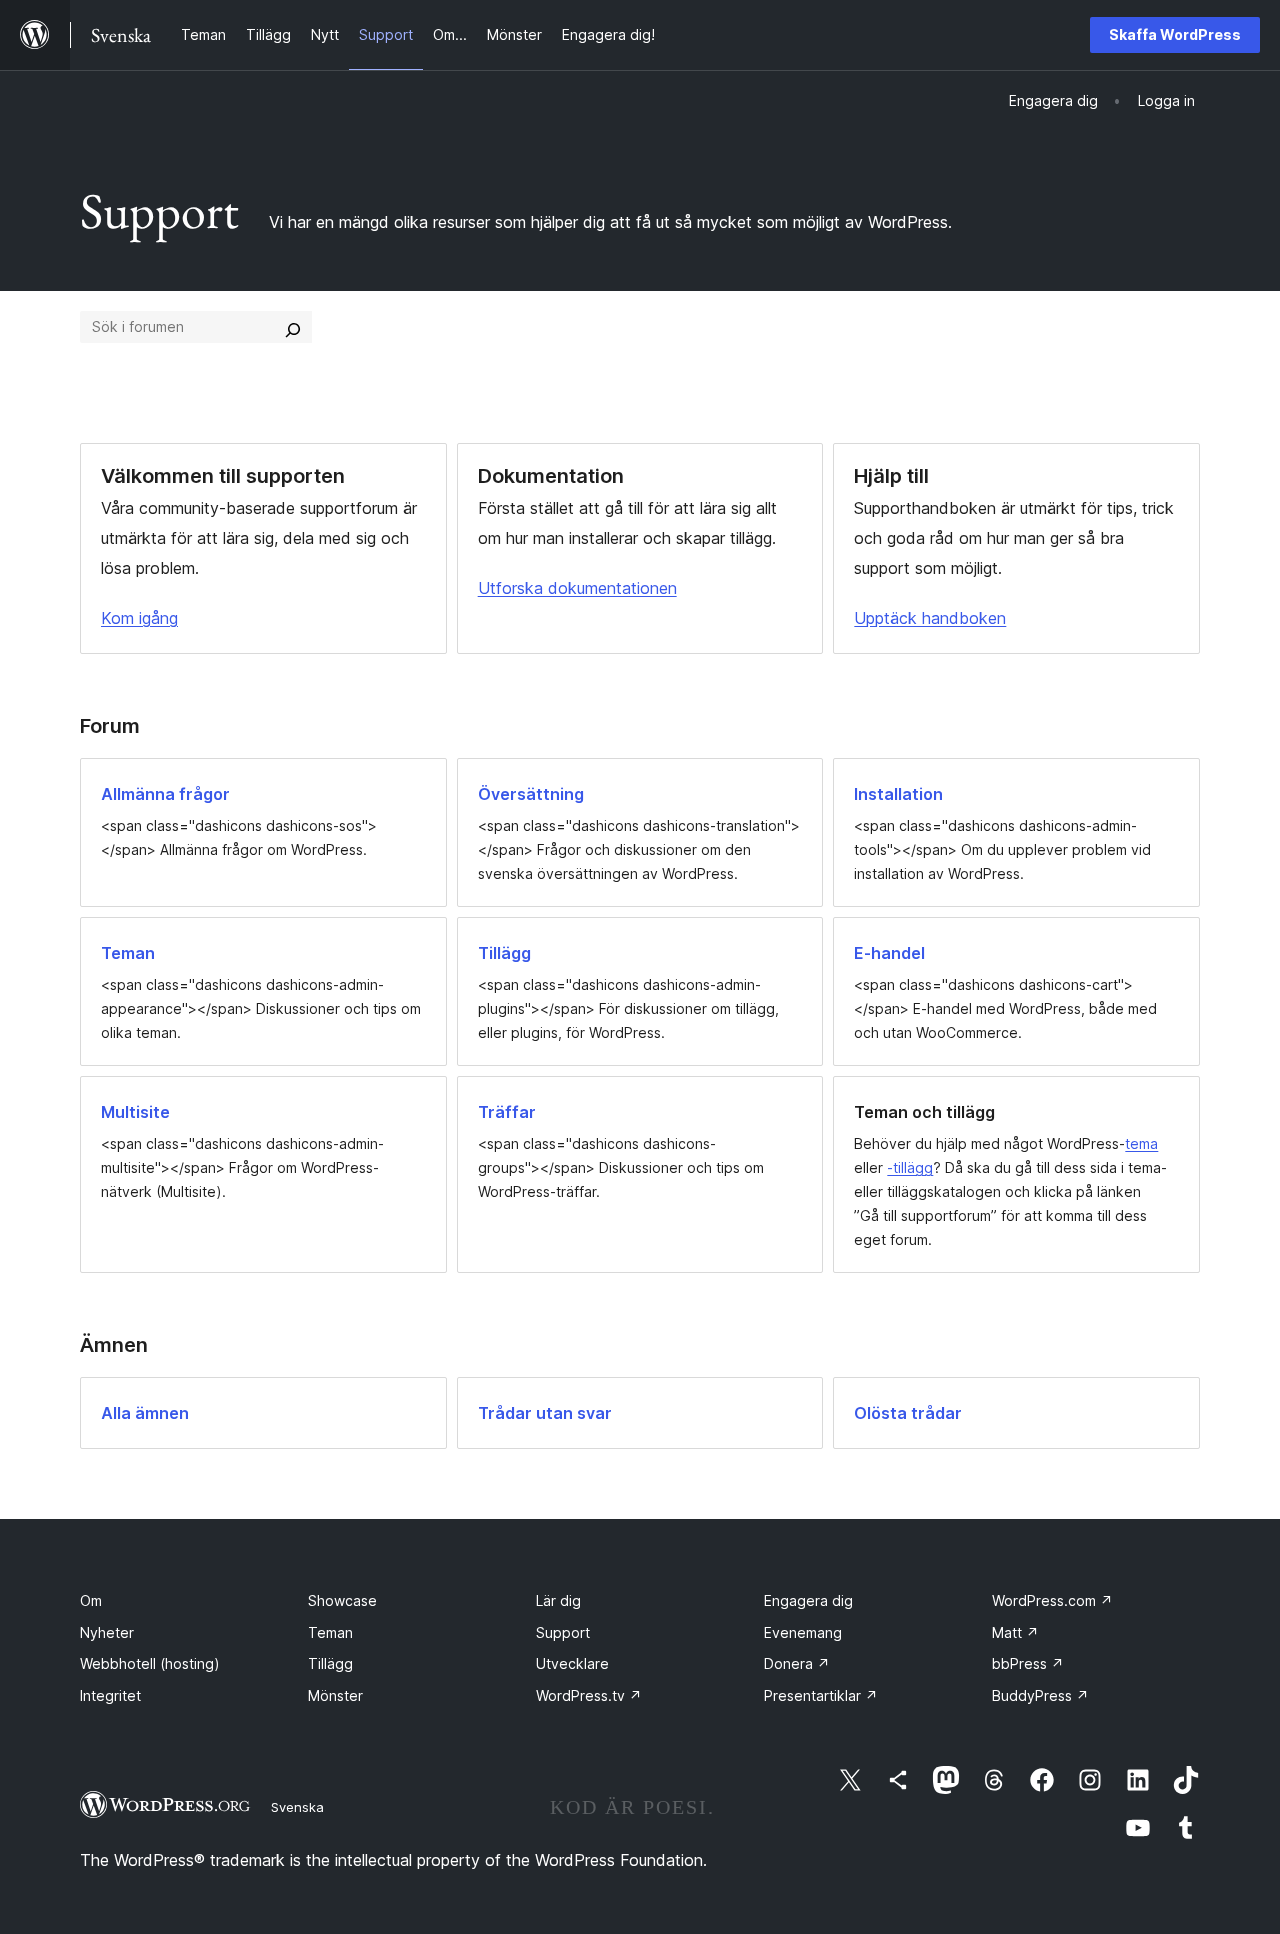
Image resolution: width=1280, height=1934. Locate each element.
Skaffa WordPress (1175, 34)
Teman (330, 1632)
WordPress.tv (589, 1695)
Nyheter (107, 1632)
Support (563, 1632)
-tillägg (910, 1167)
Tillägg (330, 1663)
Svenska (297, 1807)
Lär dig (558, 1600)
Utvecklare (572, 1663)
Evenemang (803, 1632)
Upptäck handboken (930, 618)
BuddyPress (1040, 1695)
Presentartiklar (821, 1695)
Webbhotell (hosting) (150, 1663)
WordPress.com (1052, 1600)
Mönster (335, 1695)
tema (1141, 1143)
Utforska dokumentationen (577, 588)
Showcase (342, 1600)
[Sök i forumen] (293, 327)
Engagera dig (808, 1600)
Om (91, 1600)
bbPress (1028, 1663)
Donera (797, 1663)
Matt (1015, 1632)
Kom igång (139, 618)
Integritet (110, 1695)
